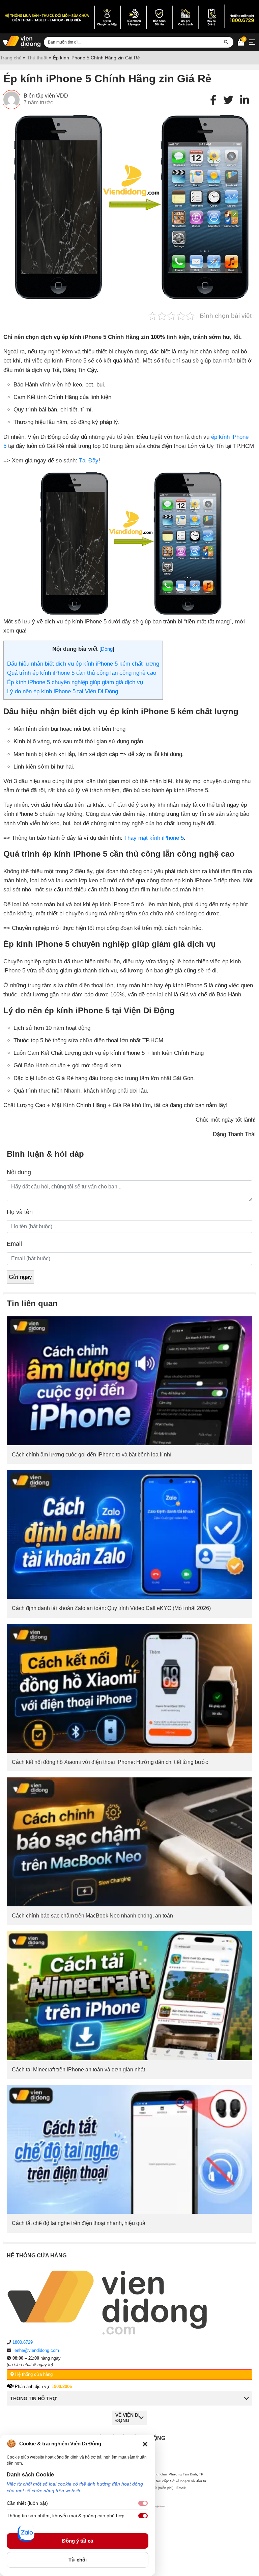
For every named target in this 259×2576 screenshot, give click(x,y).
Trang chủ (11, 58)
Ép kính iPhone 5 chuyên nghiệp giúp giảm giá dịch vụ (75, 682)
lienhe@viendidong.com (36, 2350)
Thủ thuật (37, 58)
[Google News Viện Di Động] (157, 2522)
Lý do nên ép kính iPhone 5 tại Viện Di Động (63, 691)
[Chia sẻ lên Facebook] (213, 100)
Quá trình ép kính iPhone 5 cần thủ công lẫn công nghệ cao (82, 673)
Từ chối (78, 2560)
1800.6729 (23, 2342)
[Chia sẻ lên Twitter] (228, 100)
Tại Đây (89, 461)
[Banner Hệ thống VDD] (129, 17)
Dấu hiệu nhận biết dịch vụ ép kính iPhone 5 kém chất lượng (83, 664)
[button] (145, 2444)
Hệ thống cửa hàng (33, 2374)
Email (14, 1244)
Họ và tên (20, 1212)
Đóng (107, 649)
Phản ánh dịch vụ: (43, 2386)
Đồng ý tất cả (78, 2541)
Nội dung (19, 1172)
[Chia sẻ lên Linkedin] (244, 100)
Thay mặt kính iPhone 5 (154, 838)
